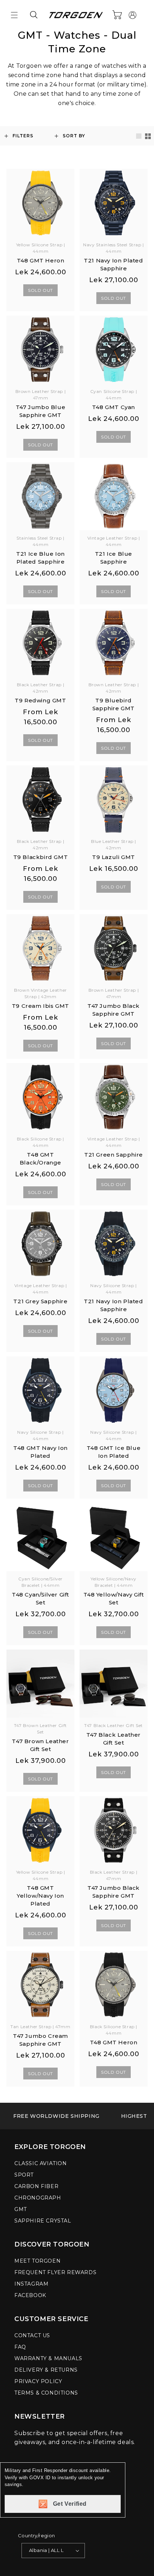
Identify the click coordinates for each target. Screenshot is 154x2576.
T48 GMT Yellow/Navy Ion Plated (40, 1896)
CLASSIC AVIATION (41, 2163)
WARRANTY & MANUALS (48, 2358)
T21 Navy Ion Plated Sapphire (113, 264)
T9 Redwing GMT (40, 700)
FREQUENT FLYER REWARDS (55, 2272)
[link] (56, 2116)
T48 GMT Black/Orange (40, 1159)
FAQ (20, 2347)
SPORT (24, 2175)
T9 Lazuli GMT (114, 857)
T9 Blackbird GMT (41, 857)
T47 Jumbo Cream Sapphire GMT (40, 2040)
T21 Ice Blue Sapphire (114, 558)
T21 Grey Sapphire (40, 1301)
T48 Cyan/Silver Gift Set (40, 1598)
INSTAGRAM (31, 2284)
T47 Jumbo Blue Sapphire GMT (40, 411)
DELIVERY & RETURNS (46, 2370)
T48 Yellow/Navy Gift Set (114, 1598)
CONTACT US (32, 2335)
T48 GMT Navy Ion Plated (40, 1452)
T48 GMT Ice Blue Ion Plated (114, 1452)
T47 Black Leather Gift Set (114, 1739)
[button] (14, 15)
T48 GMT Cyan (114, 407)
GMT (21, 2209)
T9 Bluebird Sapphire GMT (114, 704)
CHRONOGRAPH (38, 2198)
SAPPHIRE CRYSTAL (43, 2221)
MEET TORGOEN (37, 2261)
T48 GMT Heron (41, 260)
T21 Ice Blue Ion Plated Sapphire (40, 558)
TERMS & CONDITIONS (46, 2393)
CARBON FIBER (36, 2186)
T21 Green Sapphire (114, 1155)
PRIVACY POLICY (38, 2381)
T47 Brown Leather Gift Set (40, 1745)
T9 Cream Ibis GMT (40, 1006)
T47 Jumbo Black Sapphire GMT (114, 1010)
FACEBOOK (30, 2295)
